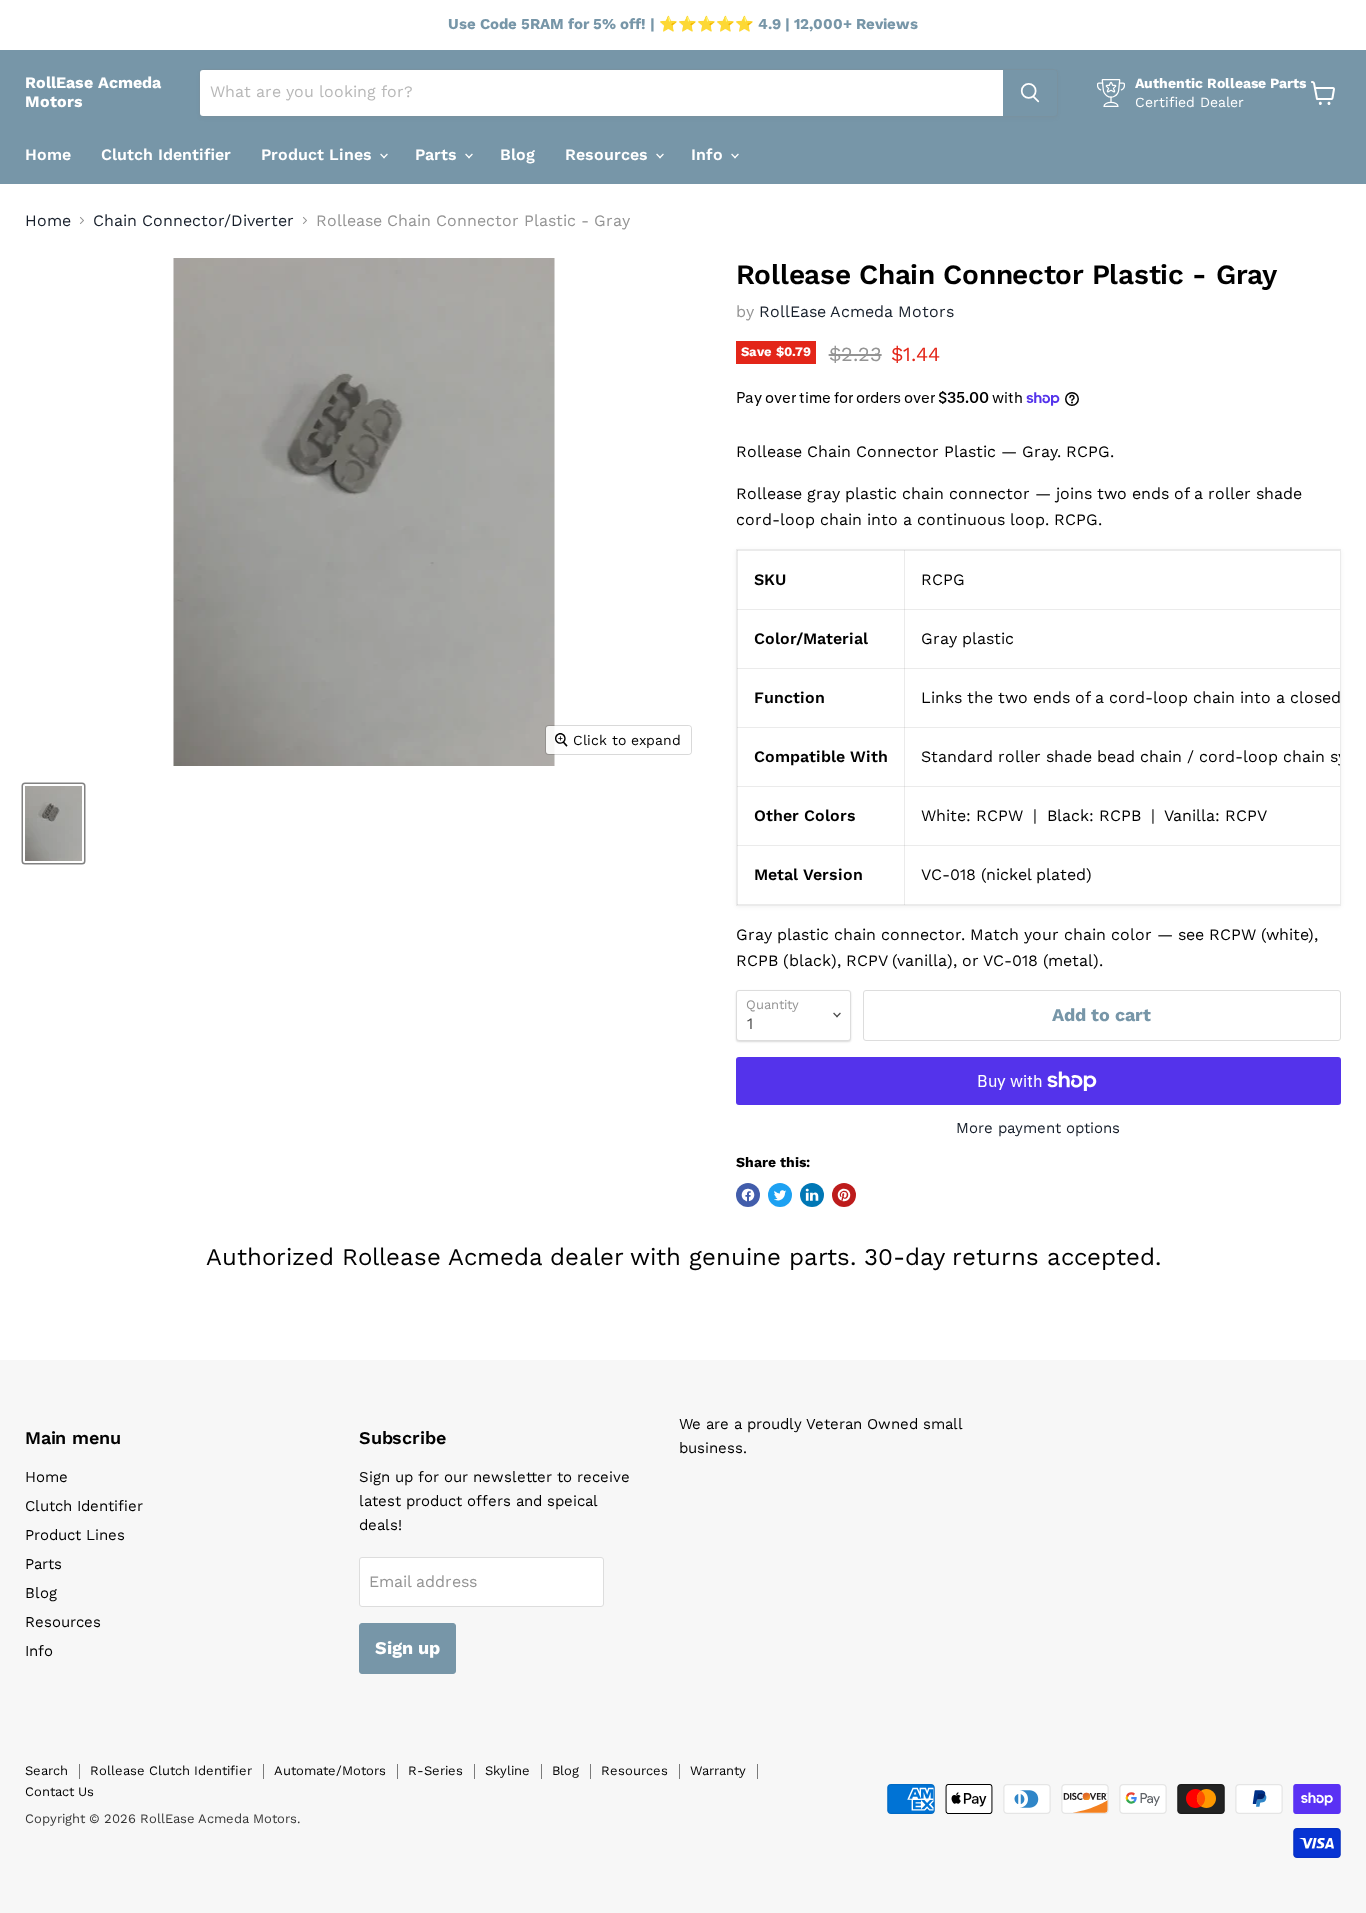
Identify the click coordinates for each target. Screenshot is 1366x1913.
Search (46, 1770)
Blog (517, 154)
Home (48, 154)
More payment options (1038, 1128)
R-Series (435, 1770)
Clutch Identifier (166, 154)
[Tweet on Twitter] (780, 1195)
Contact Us (59, 1791)
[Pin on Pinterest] (844, 1195)
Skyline (507, 1770)
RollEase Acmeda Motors (856, 311)
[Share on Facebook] (748, 1195)
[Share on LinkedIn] (812, 1195)
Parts (438, 154)
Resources (609, 154)
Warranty (718, 1770)
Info (709, 154)
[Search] (1030, 93)
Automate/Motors (330, 1770)
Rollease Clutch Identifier (171, 1770)
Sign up (407, 1647)
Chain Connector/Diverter (193, 221)
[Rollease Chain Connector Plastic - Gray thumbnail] (53, 823)
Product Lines (319, 154)
